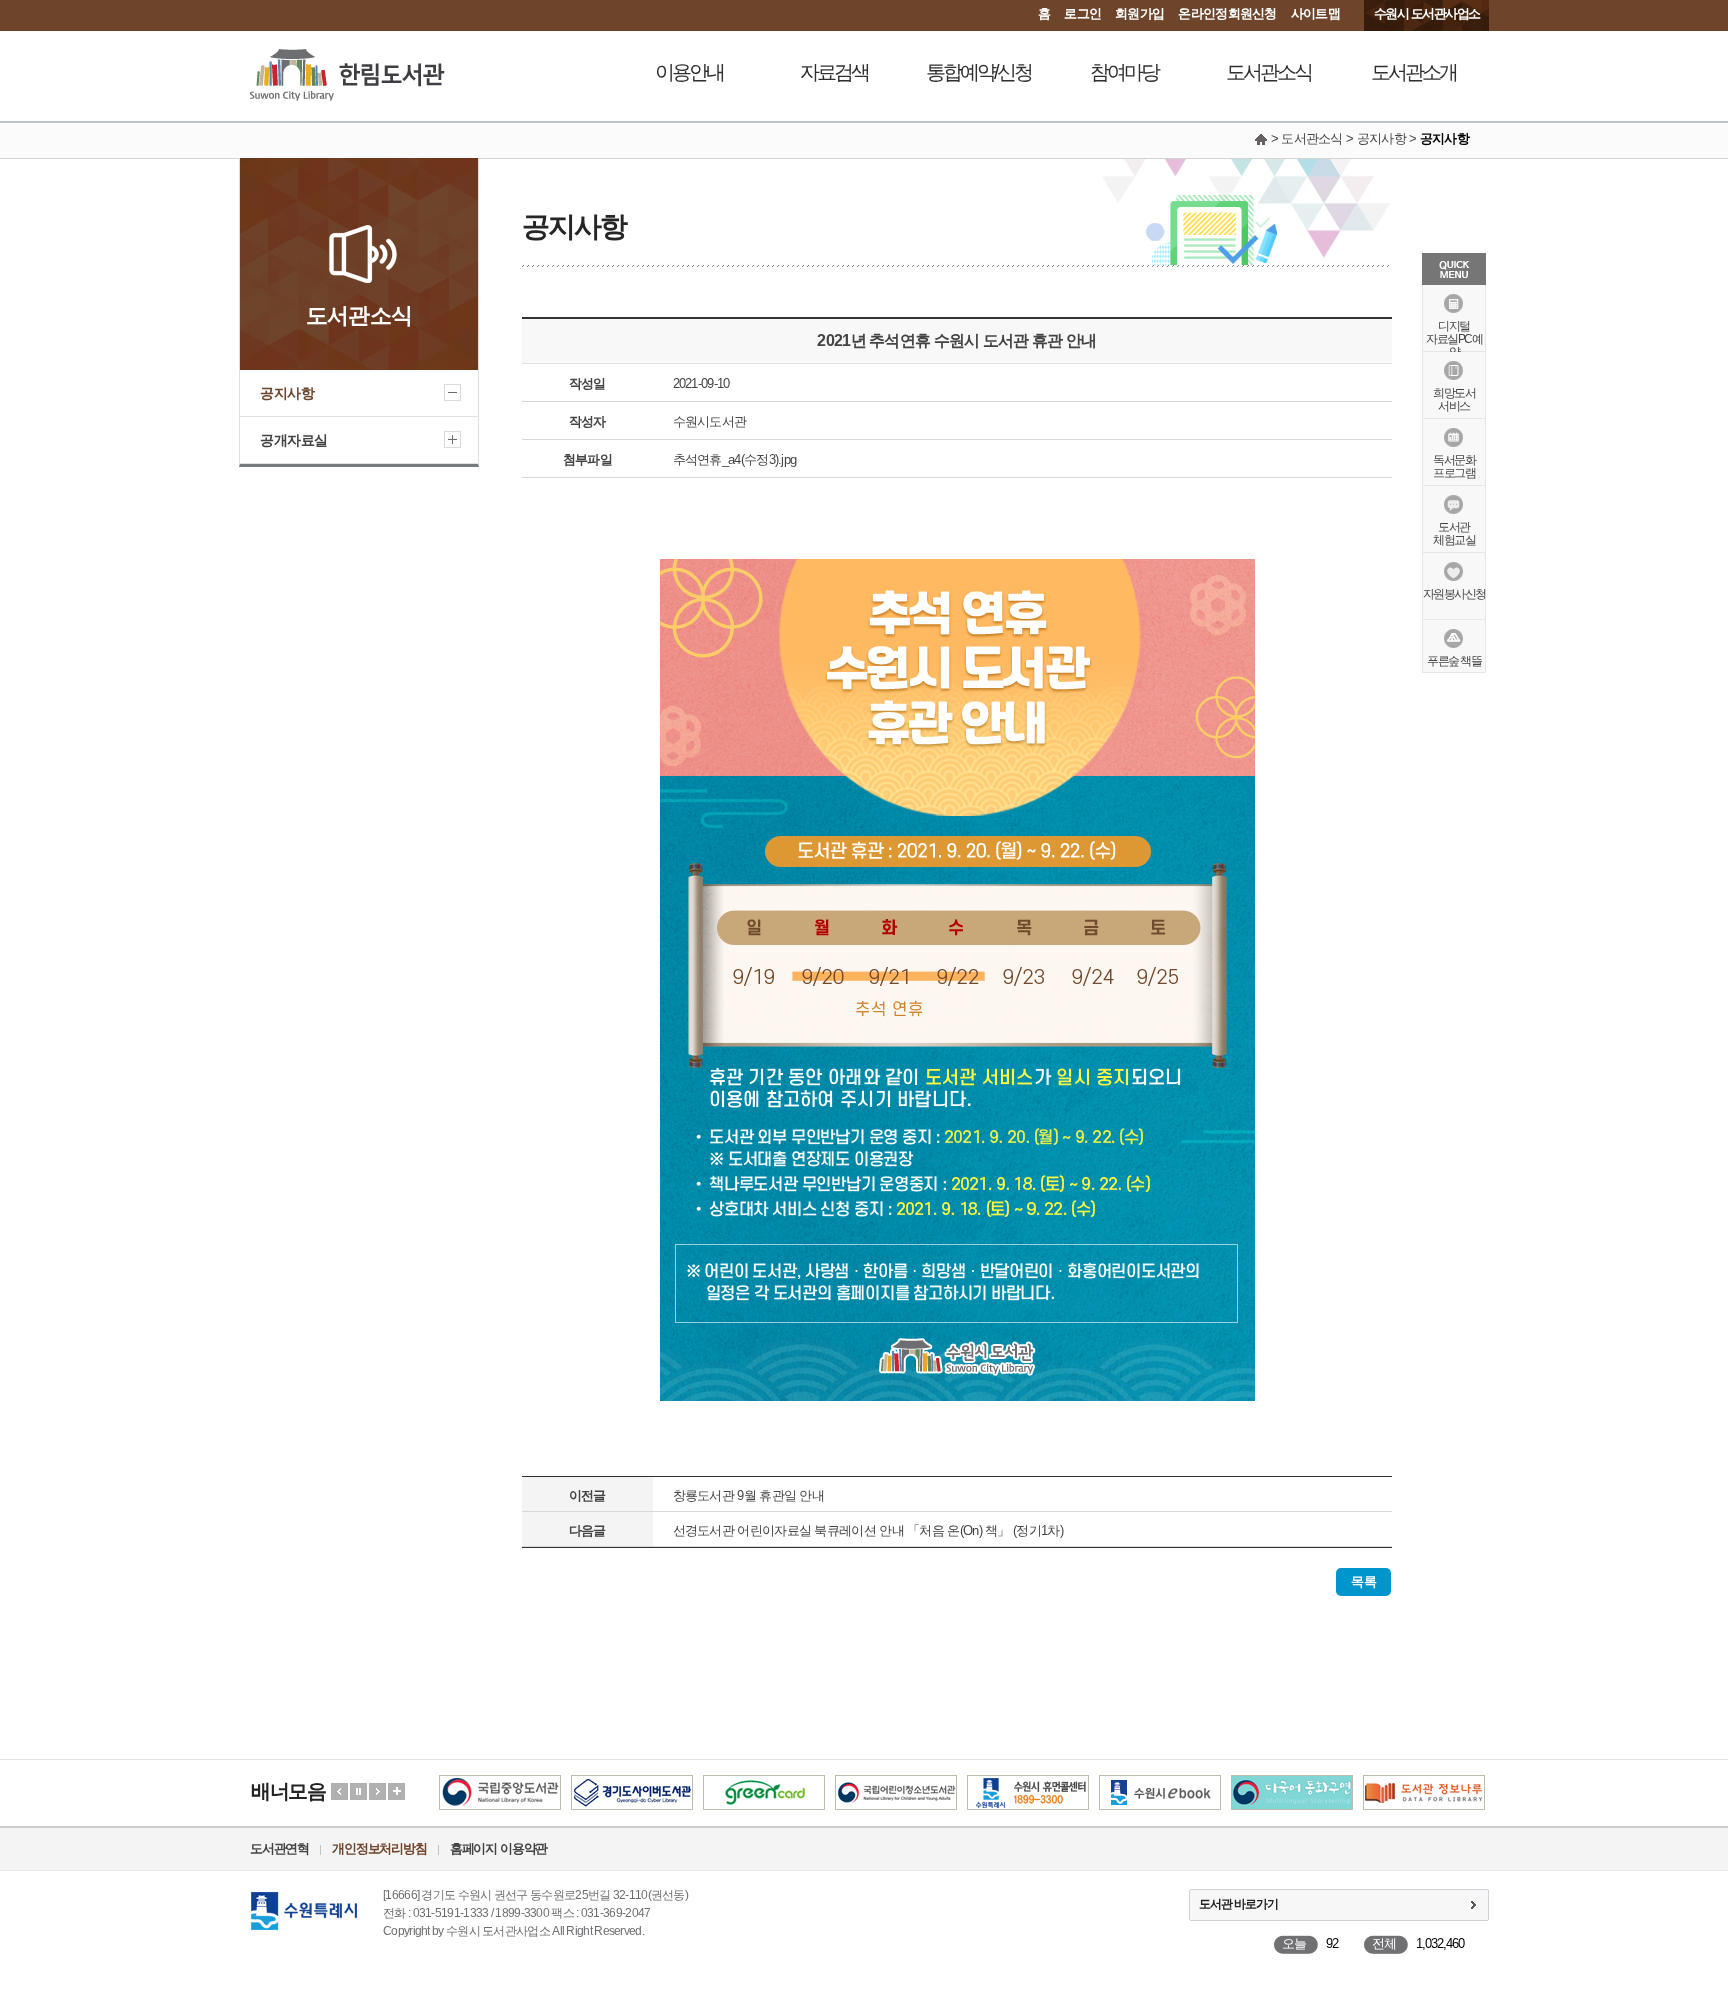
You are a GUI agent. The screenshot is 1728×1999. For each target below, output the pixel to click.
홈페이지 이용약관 (498, 1848)
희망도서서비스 (1454, 399)
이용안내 (689, 72)
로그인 (1082, 13)
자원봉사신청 (1454, 594)
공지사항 (287, 393)
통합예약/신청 (978, 72)
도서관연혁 (279, 1848)
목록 (1363, 1581)
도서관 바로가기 (1238, 1904)
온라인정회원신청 (1227, 13)
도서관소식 (1268, 72)
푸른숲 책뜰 (1454, 661)
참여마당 (1124, 72)
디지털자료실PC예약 (1454, 339)
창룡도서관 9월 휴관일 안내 (749, 1495)
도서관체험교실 (1454, 533)
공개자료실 (294, 440)
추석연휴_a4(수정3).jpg (735, 459)
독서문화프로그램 (1454, 466)
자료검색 (834, 72)
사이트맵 (1315, 13)
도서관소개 (1413, 72)
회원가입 (1139, 13)
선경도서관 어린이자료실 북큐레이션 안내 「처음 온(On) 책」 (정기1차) (868, 1530)
